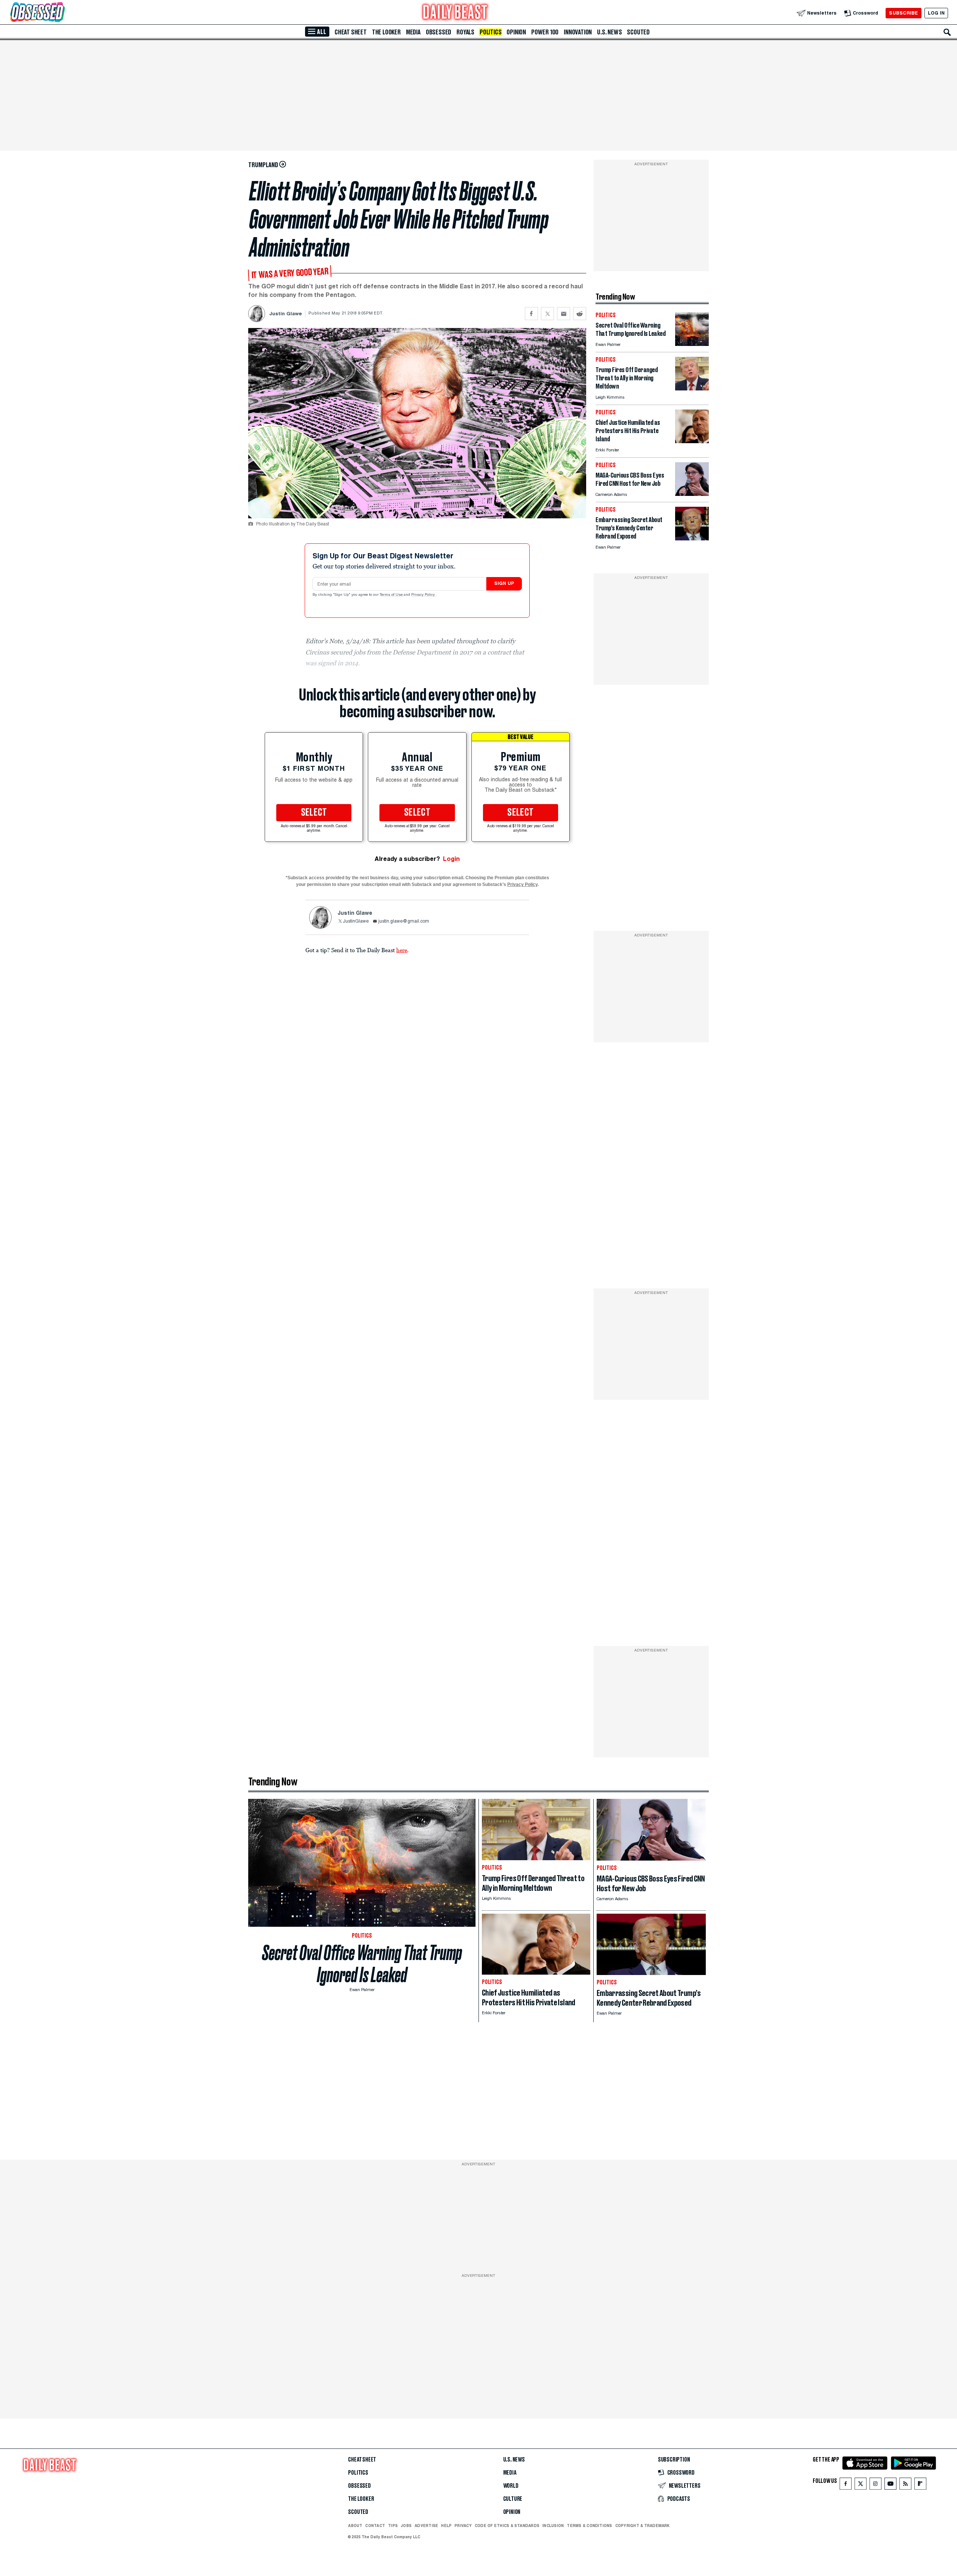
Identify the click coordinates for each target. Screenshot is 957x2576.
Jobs (406, 2526)
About (355, 2526)
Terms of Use (392, 595)
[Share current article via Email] (564, 314)
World (511, 2486)
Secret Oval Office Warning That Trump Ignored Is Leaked (362, 1964)
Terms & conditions (589, 2526)
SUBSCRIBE (903, 13)
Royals (465, 32)
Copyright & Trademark (643, 2526)
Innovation (578, 32)
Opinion (516, 32)
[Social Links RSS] (905, 2485)
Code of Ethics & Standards (507, 2526)
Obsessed (439, 32)
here (402, 950)
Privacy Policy (424, 595)
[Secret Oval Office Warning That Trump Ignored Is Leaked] (692, 344)
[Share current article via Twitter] (547, 314)
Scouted (638, 32)
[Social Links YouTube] (890, 2485)
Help (446, 2526)
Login (451, 859)
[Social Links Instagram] (876, 2485)
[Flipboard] (920, 2485)
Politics (490, 32)
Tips (393, 2526)
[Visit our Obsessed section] (61, 13)
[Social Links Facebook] (846, 2485)
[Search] (947, 32)
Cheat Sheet (351, 32)
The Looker (386, 32)
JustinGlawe (356, 921)
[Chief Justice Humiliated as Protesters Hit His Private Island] (692, 441)
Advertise (426, 2526)
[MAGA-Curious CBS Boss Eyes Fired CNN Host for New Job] (692, 494)
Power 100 (545, 32)
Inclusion (553, 2526)
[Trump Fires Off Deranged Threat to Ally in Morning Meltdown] (692, 388)
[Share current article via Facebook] (531, 314)
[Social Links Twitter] (861, 2485)
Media (413, 32)
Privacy (463, 2526)
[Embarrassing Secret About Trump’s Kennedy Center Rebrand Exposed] (692, 538)
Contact (375, 2526)
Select (314, 813)
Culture (513, 2499)
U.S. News (609, 32)
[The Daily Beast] (455, 13)
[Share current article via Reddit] (580, 314)
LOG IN (936, 13)
